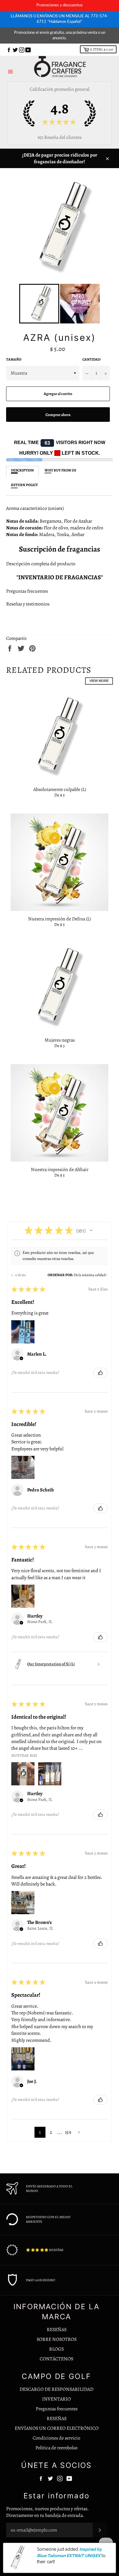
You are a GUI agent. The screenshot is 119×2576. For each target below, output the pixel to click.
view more (99, 681)
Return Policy (24, 485)
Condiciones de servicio (56, 2438)
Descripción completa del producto (41, 564)
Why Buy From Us (60, 470)
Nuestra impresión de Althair (60, 1170)
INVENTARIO (56, 2399)
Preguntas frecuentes (27, 591)
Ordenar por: (60, 1275)
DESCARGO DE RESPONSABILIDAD (56, 2389)
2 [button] (51, 2132)
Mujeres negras (60, 1040)
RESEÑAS (57, 2330)
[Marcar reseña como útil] (100, 1373)
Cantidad (91, 359)
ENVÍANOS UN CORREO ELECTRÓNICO (57, 2428)
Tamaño (14, 359)
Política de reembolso (56, 2448)
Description (22, 470)
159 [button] (68, 2132)
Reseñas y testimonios (28, 604)
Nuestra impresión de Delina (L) (60, 919)
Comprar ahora (58, 415)
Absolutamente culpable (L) (60, 789)
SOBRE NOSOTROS (57, 2339)
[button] (91, 1230)
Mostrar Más (24, 1755)
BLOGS (56, 2349)
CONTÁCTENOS (56, 2359)
